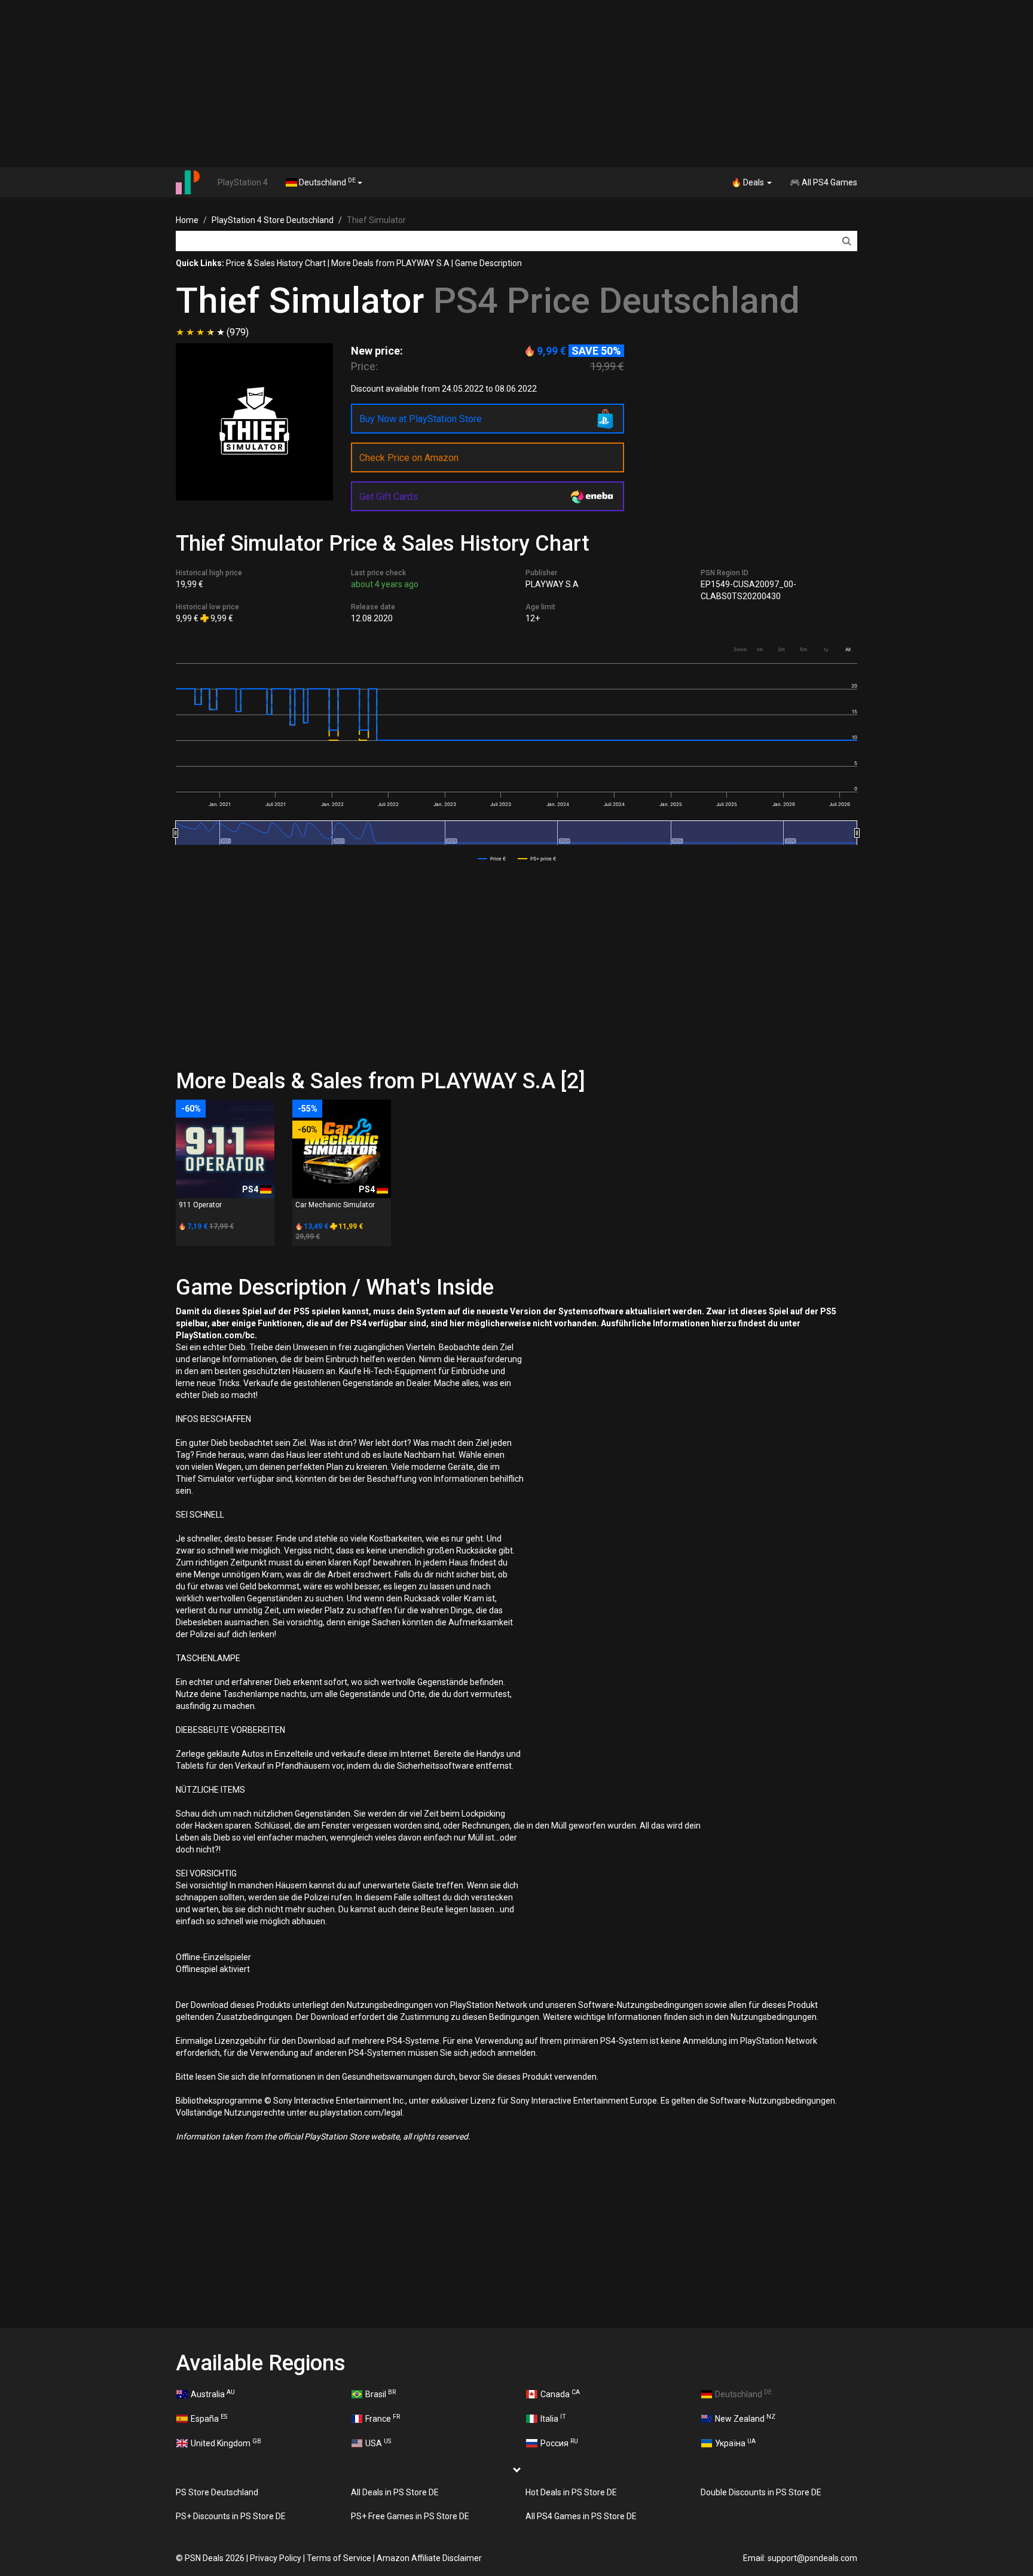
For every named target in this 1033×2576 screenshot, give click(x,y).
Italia (553, 2418)
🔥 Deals (748, 182)
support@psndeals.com (812, 2558)
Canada (560, 2394)
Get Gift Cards (389, 497)
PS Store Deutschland (217, 2492)
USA (378, 2443)
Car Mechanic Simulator (335, 1205)
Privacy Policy (276, 2558)
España (209, 2418)
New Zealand (745, 2418)
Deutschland (326, 182)
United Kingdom (226, 2443)
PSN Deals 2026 (215, 2558)
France (383, 2418)
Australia (213, 2394)
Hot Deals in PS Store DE (571, 2492)
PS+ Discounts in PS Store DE (231, 2516)
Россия (559, 2443)
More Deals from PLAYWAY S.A (390, 263)
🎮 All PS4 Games (823, 182)
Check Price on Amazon (409, 458)
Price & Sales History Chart (276, 263)
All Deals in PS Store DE (395, 2492)
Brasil (381, 2394)
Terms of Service (339, 2558)
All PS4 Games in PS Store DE (581, 2516)
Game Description (488, 263)
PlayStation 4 (243, 182)
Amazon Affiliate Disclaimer (429, 2558)
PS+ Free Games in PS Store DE (410, 2516)
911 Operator (200, 1205)
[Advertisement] (516, 84)
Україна (735, 2443)
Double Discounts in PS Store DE (761, 2492)
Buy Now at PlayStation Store (421, 419)
